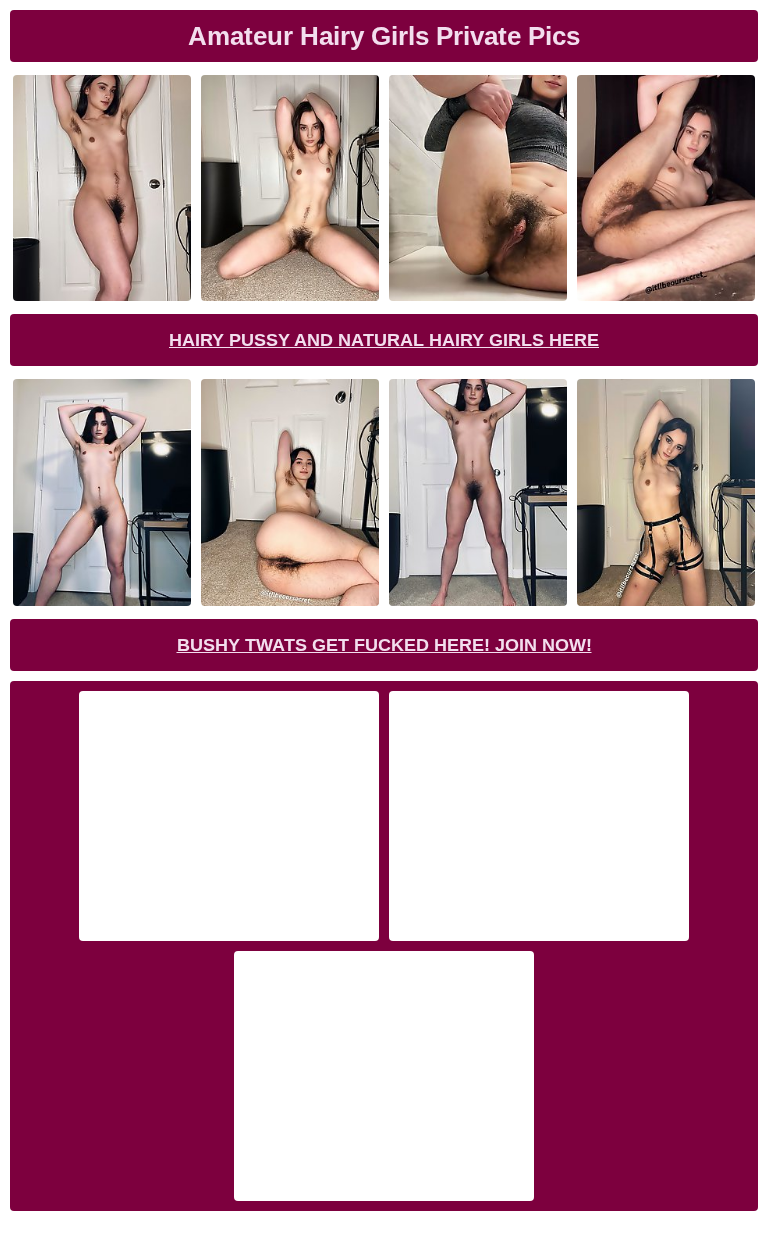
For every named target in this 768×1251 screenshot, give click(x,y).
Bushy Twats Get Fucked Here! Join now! (384, 645)
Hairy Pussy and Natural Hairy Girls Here (384, 340)
